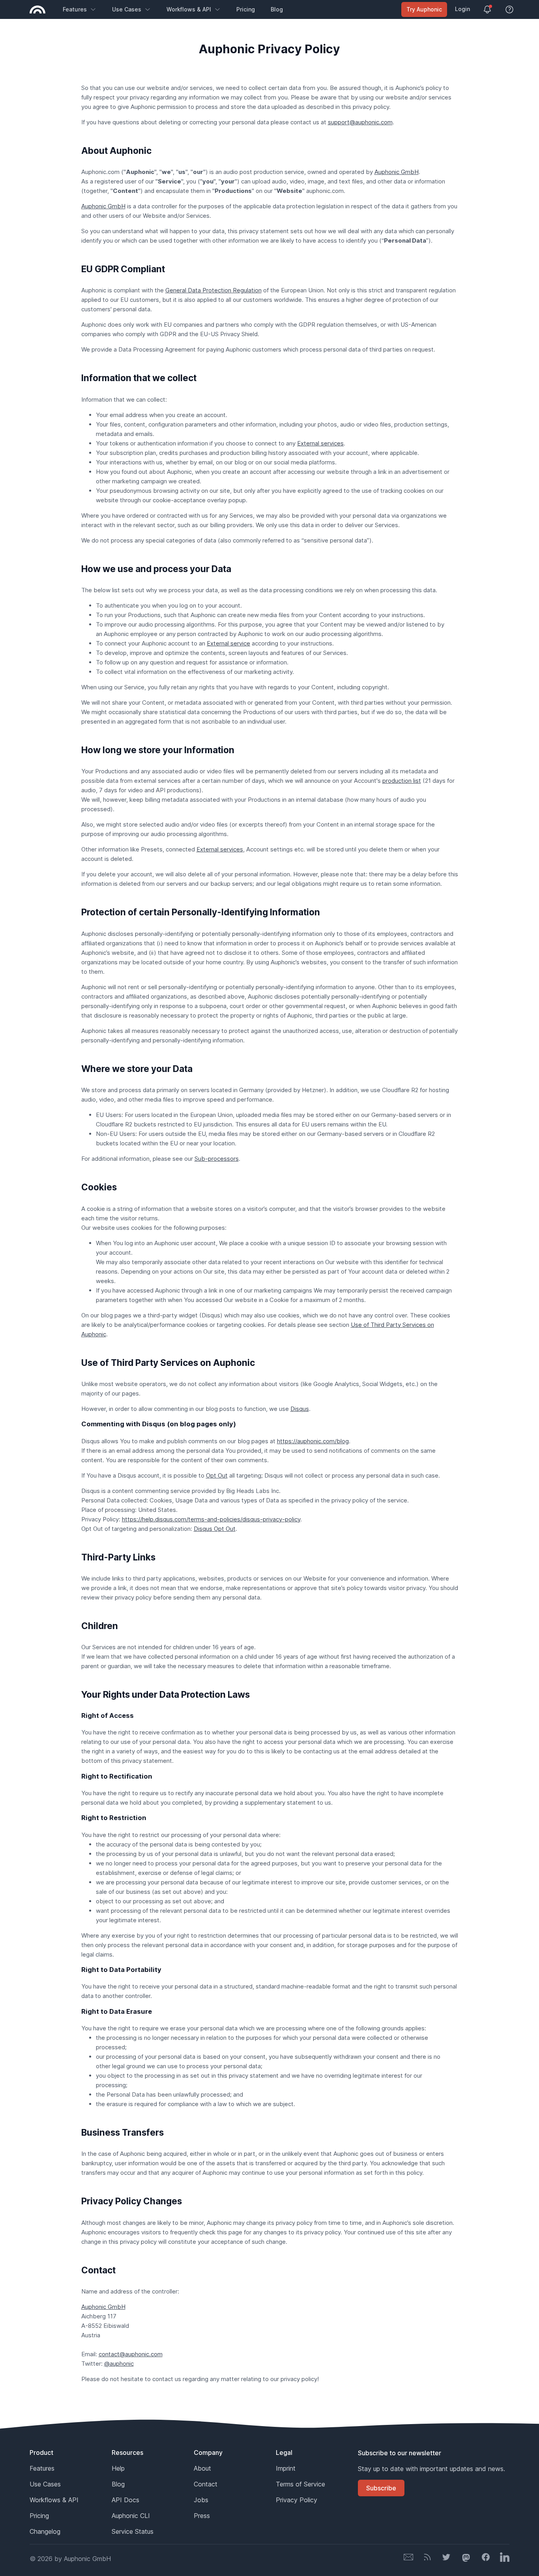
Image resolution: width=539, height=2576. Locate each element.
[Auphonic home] (37, 9)
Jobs (201, 2500)
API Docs (125, 2500)
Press (202, 2516)
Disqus (300, 1409)
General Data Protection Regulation (213, 290)
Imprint (286, 2468)
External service (228, 643)
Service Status (133, 2531)
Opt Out (217, 1475)
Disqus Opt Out (215, 1529)
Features (75, 9)
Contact (206, 2484)
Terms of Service (300, 2484)
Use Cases (127, 9)
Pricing (246, 9)
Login (462, 9)
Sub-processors (217, 1159)
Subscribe (381, 2488)
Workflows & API (189, 9)
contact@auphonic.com (131, 2354)
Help (118, 2468)
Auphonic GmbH (397, 172)
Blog (277, 9)
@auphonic (119, 2364)
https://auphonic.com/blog (313, 1441)
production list (402, 781)
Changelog (45, 2531)
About (202, 2468)
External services (320, 443)
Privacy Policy (297, 2500)
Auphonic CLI (131, 2516)
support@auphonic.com (360, 122)
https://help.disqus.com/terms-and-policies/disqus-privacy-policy (211, 1519)
